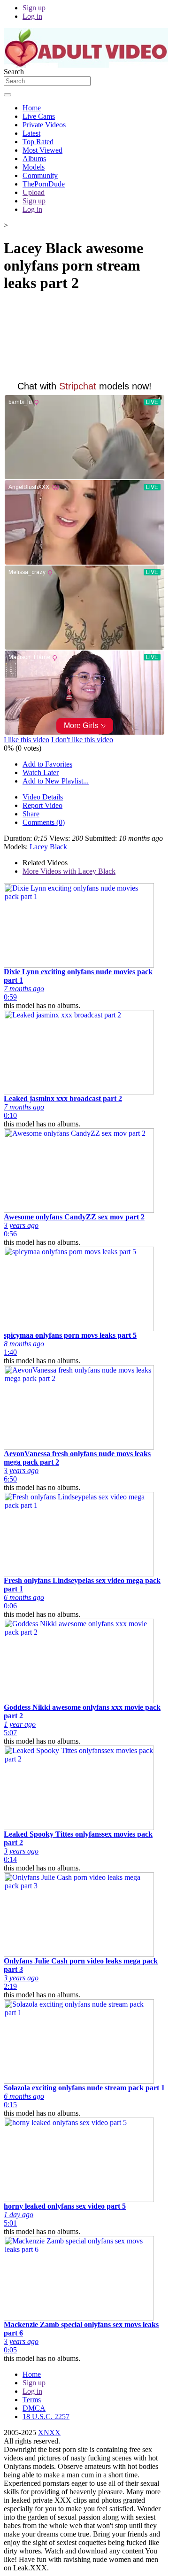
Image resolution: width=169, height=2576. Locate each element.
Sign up (34, 8)
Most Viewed (42, 150)
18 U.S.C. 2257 (46, 2417)
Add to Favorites (47, 764)
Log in (32, 16)
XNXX (49, 2432)
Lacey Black (48, 847)
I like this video (27, 740)
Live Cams (39, 116)
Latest (31, 133)
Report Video (42, 805)
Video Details (43, 797)
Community (40, 175)
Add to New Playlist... (56, 781)
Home (32, 108)
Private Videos (44, 125)
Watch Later (41, 772)
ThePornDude (44, 184)
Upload (34, 192)
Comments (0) (44, 822)
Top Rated (38, 142)
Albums (34, 159)
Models (34, 167)
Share (31, 814)
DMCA (34, 2408)
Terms (32, 2400)
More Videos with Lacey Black (69, 871)
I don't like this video (82, 740)
